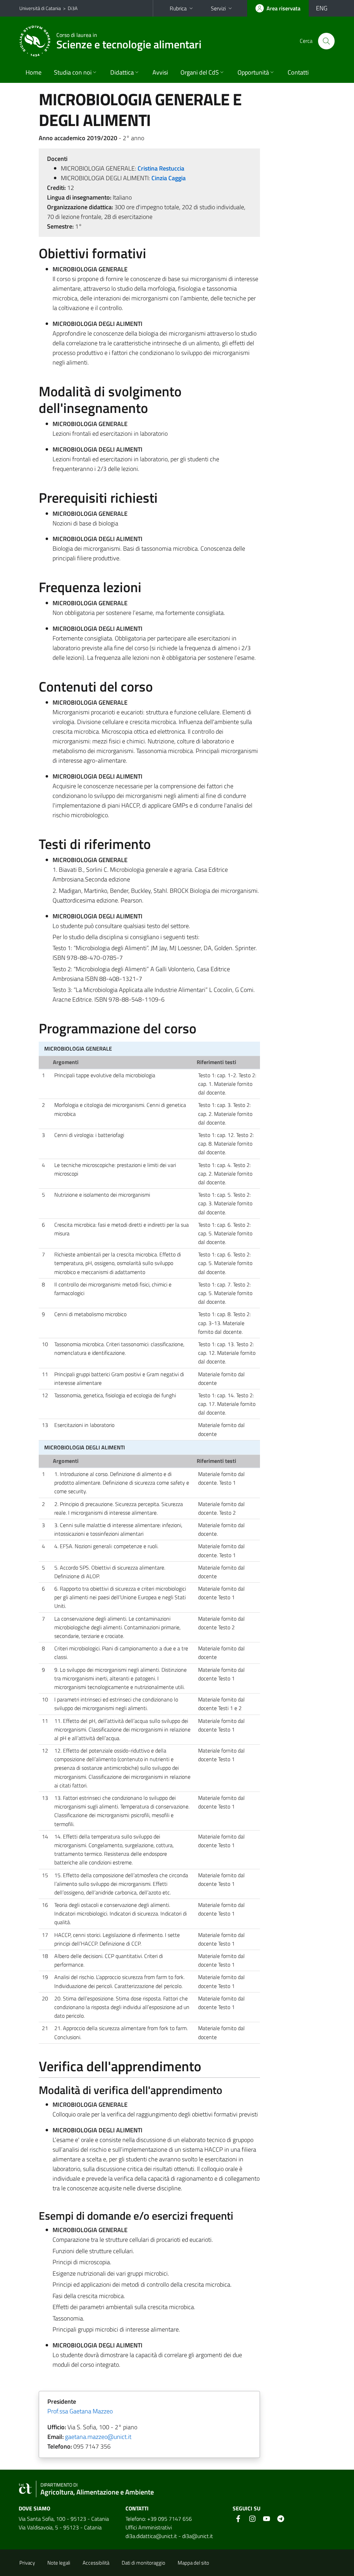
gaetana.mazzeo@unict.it (98, 2437)
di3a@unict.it (198, 2536)
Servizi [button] (218, 8)
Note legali (59, 2563)
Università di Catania (40, 8)
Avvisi (160, 72)
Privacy (27, 2563)
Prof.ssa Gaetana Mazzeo (80, 2411)
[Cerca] (326, 41)
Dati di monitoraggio (143, 2563)
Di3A (73, 8)
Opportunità (253, 72)
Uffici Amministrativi (149, 2527)
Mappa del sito (193, 2563)
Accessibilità (96, 2563)
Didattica (122, 72)
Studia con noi (73, 72)
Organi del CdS (200, 72)
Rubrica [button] (178, 8)
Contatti (298, 72)
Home (34, 72)
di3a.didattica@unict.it (151, 2536)
